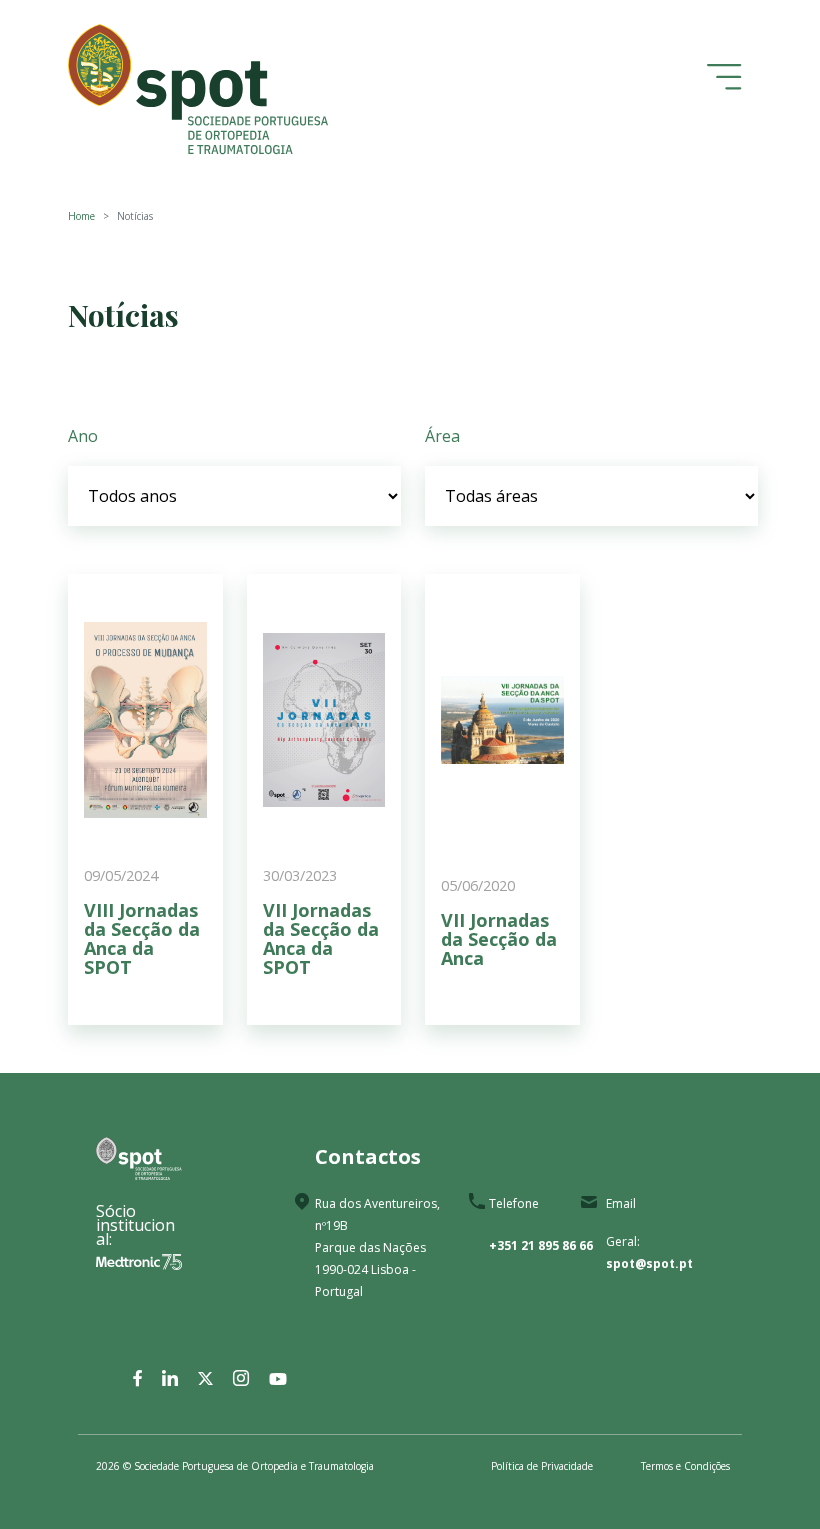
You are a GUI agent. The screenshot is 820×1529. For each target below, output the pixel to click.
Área (442, 436)
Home (81, 216)
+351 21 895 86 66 (541, 1245)
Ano (83, 436)
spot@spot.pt (649, 1263)
